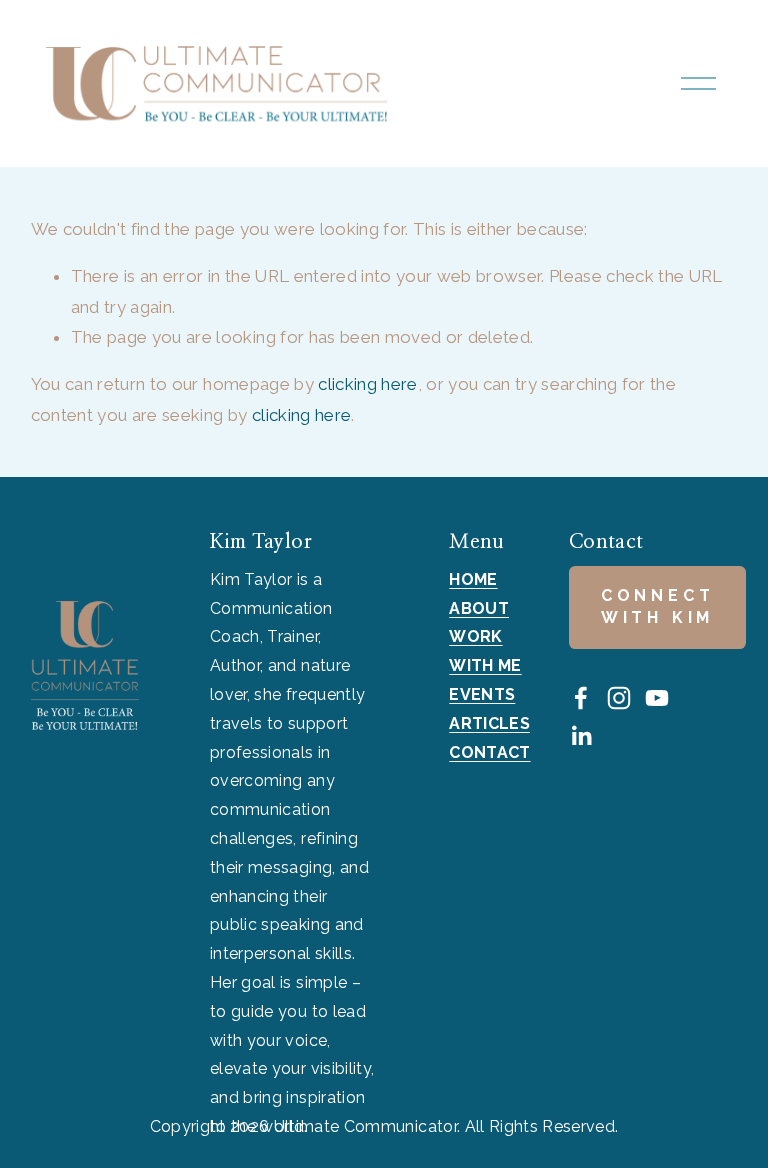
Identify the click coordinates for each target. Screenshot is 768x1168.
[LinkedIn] (581, 736)
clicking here (367, 384)
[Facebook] (581, 698)
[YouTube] (657, 698)
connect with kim (658, 606)
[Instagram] (619, 698)
